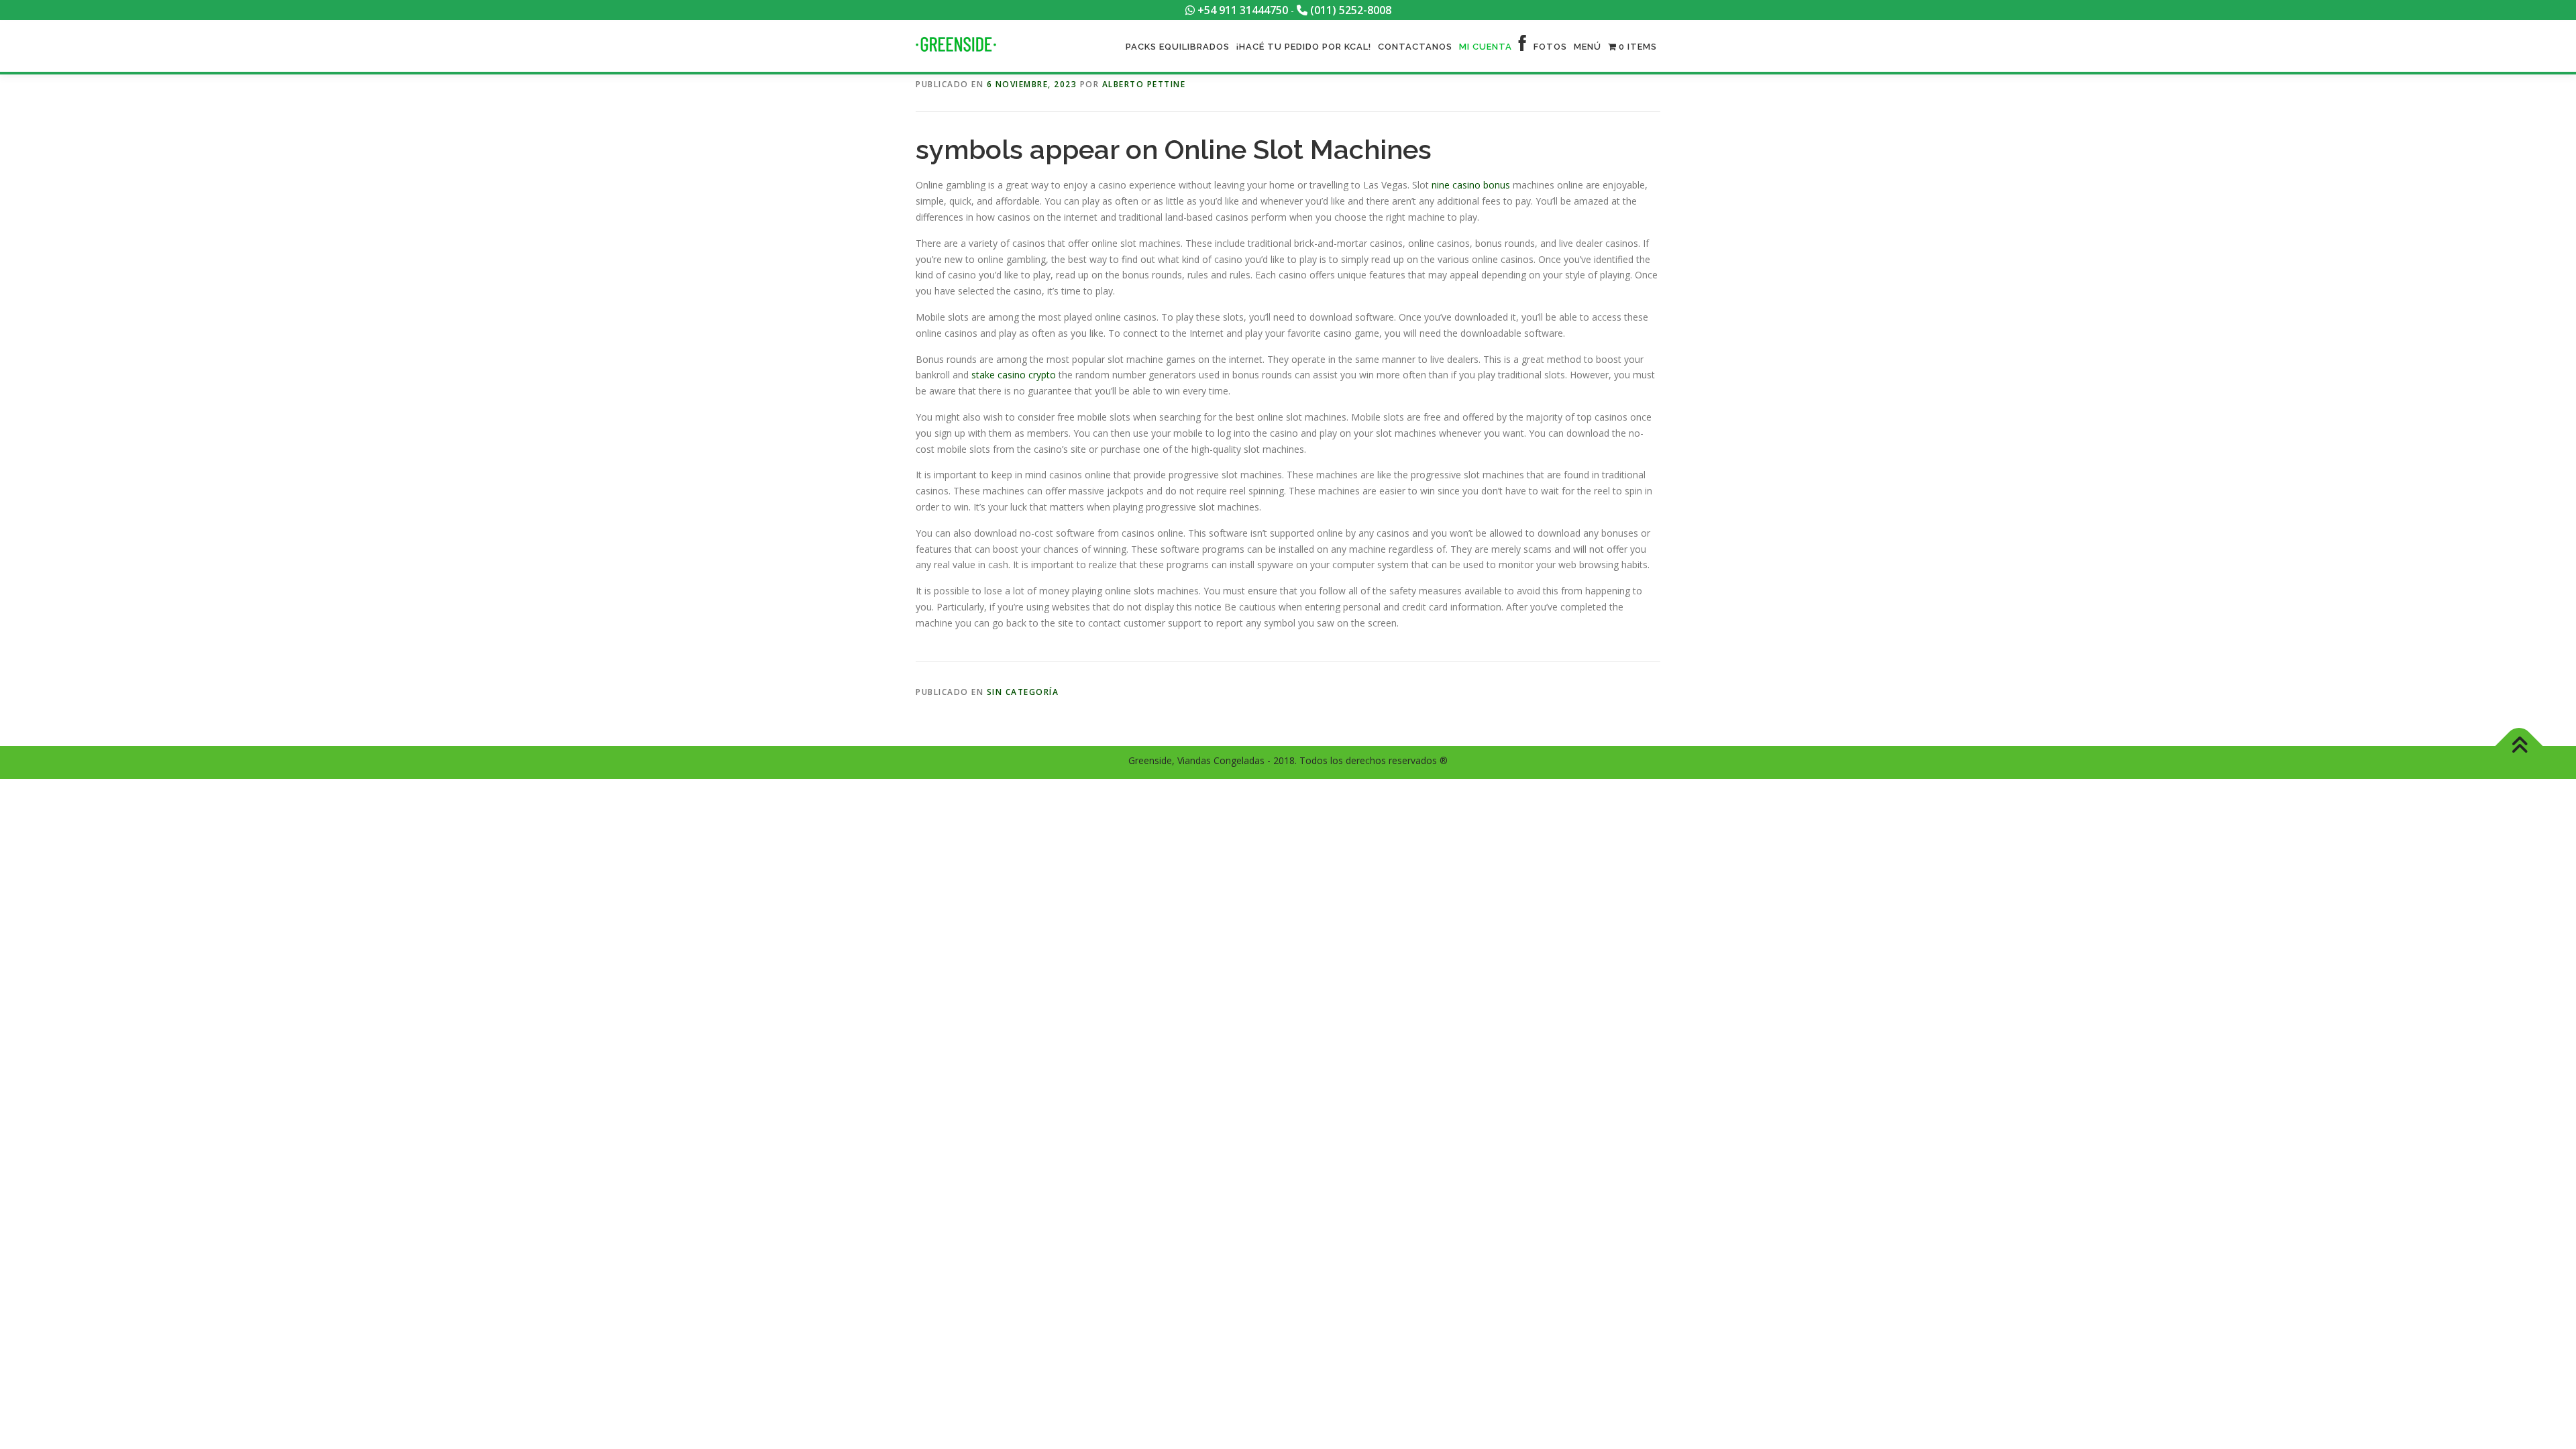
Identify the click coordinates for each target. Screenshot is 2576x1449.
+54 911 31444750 (1241, 10)
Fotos (1550, 47)
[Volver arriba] (2519, 746)
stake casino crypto (1014, 375)
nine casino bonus (1471, 185)
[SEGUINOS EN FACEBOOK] (1523, 47)
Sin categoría (1023, 692)
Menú (1588, 47)
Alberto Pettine (1144, 84)
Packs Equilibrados (1178, 47)
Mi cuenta (1486, 47)
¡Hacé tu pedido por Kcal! (1304, 47)
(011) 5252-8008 (1349, 10)
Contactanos (1415, 47)
